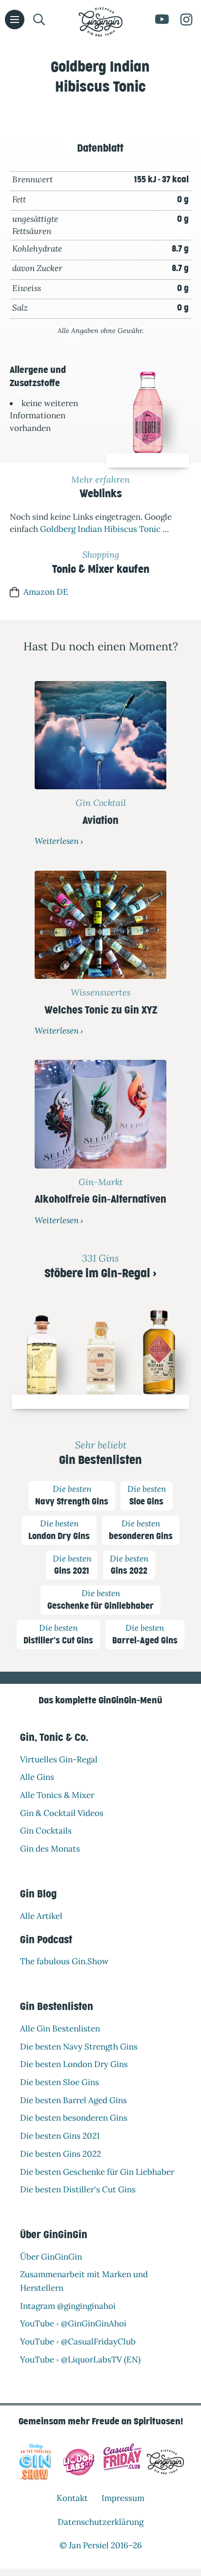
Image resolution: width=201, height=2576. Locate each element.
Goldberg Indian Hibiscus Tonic (100, 529)
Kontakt (72, 2498)
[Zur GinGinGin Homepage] (100, 22)
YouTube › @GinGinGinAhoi (73, 2323)
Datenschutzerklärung (100, 2522)
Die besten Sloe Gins (60, 2082)
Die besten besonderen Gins (74, 2118)
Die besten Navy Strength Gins (79, 2046)
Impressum (123, 2498)
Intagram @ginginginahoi (68, 2305)
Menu (15, 20)
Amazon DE (46, 592)
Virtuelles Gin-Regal (59, 1759)
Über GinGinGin (51, 2256)
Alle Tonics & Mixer (57, 1795)
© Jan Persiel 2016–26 (101, 2545)
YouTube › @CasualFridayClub (78, 2342)
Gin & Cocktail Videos (62, 1813)
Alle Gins (37, 1777)
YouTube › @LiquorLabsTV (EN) (80, 2359)
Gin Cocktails (46, 1831)
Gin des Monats (50, 1849)
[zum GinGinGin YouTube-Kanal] (162, 20)
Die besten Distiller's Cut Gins (78, 2189)
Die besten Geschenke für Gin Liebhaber (97, 2171)
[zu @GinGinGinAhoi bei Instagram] (186, 20)
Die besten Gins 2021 (60, 2136)
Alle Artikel (41, 1915)
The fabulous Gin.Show (64, 1961)
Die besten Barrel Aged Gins (73, 2100)
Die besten (72, 1495)
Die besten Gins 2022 (60, 2153)
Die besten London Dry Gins (74, 2064)
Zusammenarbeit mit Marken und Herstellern (84, 2281)
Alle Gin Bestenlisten (60, 2029)
